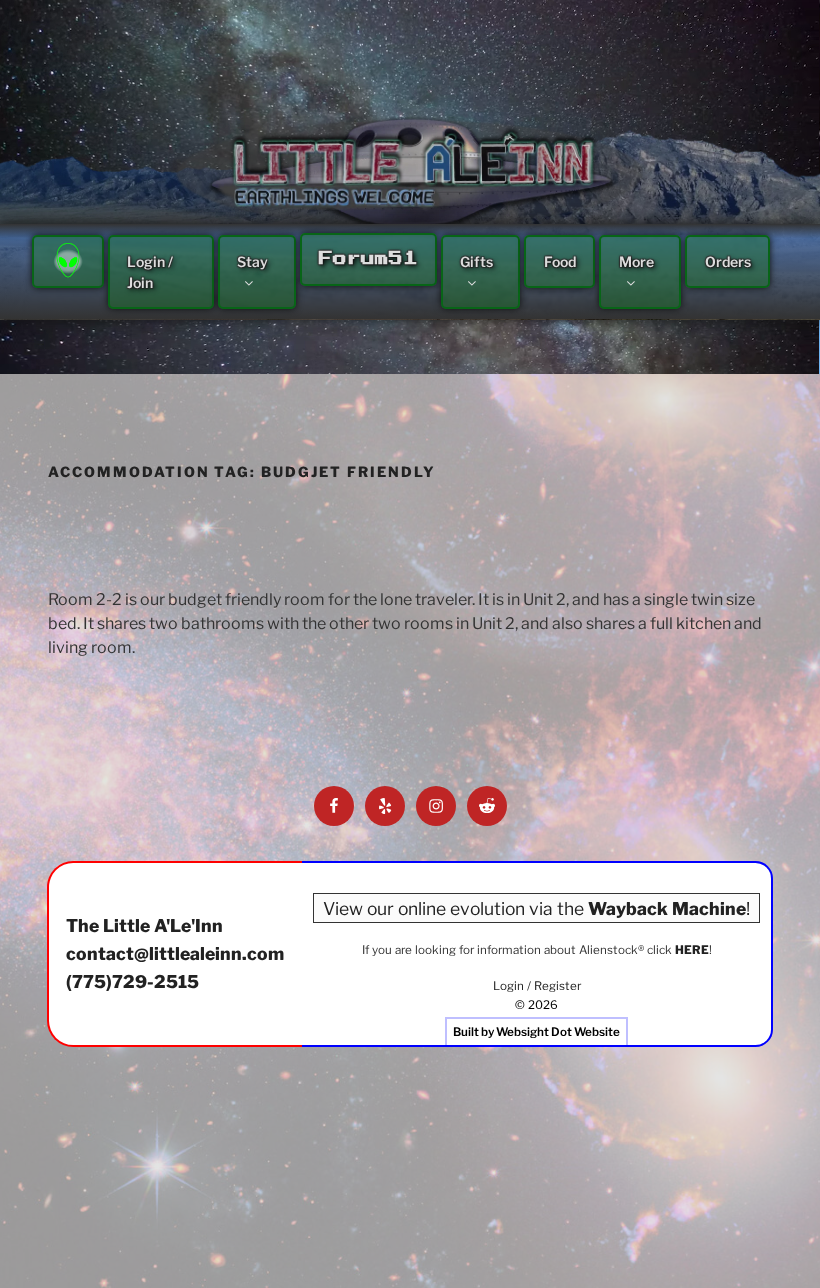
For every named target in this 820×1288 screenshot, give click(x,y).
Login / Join (150, 272)
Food (560, 261)
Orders (728, 261)
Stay (252, 261)
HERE (692, 950)
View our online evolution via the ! (536, 907)
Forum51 (368, 259)
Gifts (476, 261)
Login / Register (537, 986)
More (636, 261)
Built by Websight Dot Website (536, 1032)
